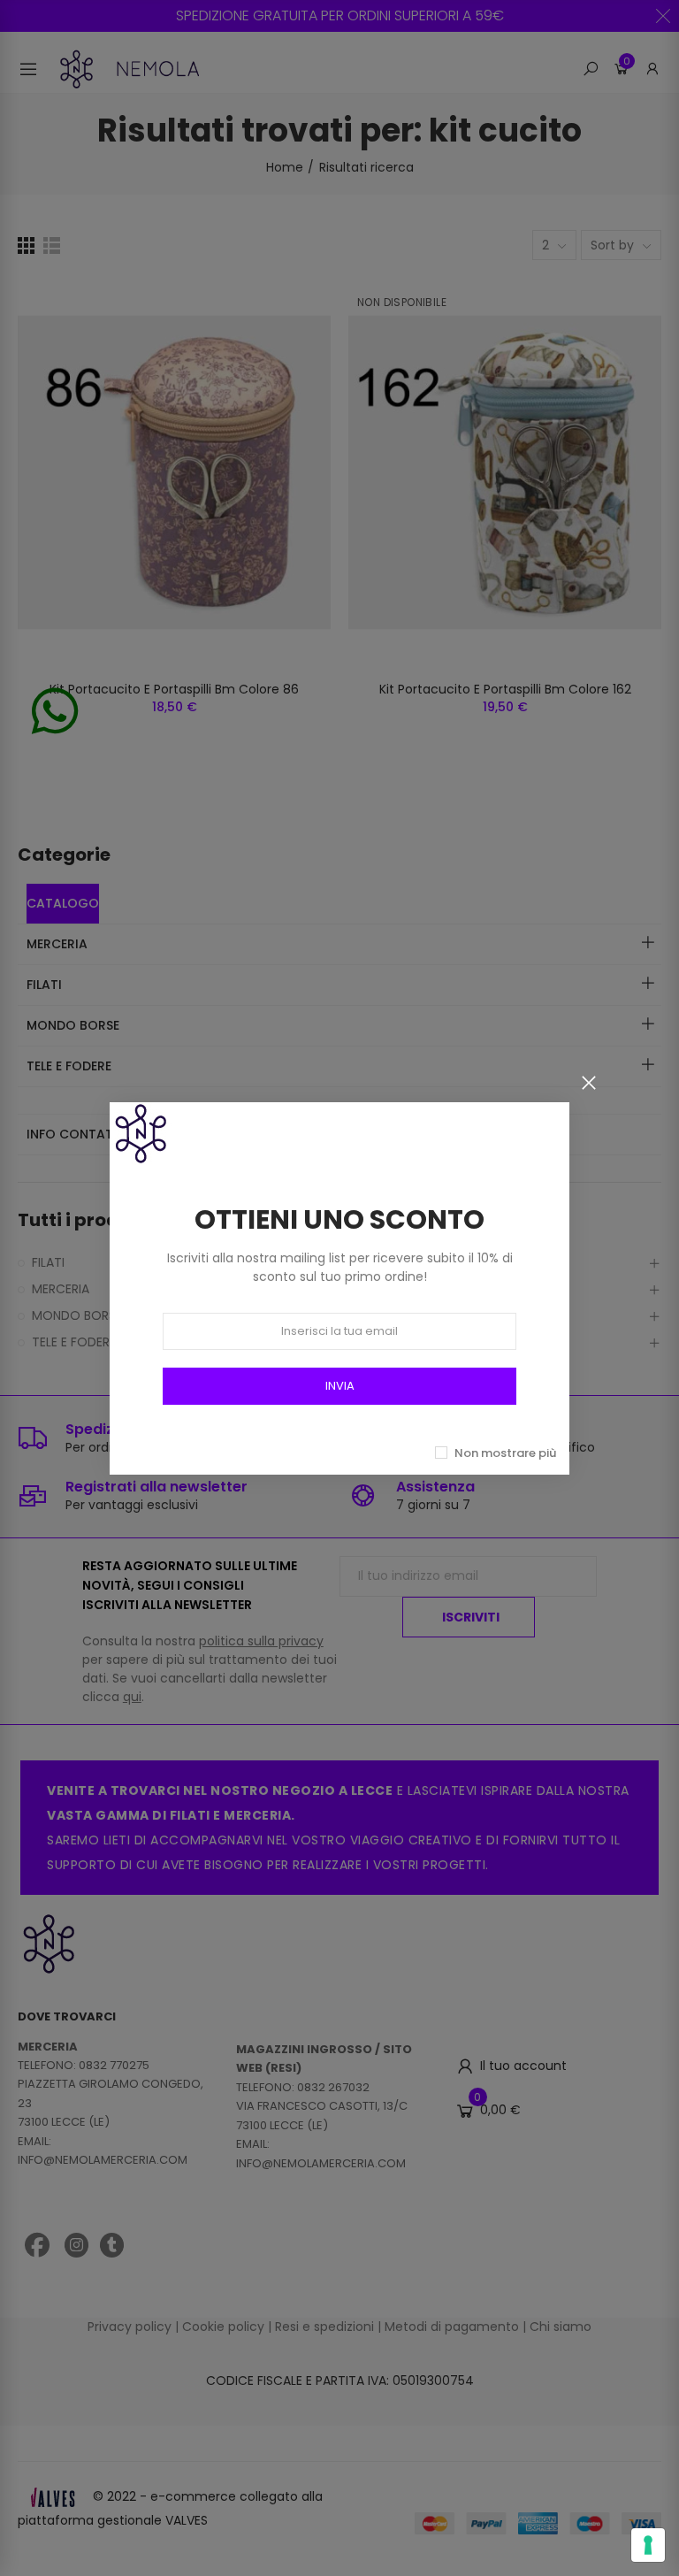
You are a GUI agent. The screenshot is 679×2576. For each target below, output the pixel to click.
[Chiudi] (589, 1083)
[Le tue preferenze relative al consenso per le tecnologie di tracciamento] (648, 2545)
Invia (340, 1386)
